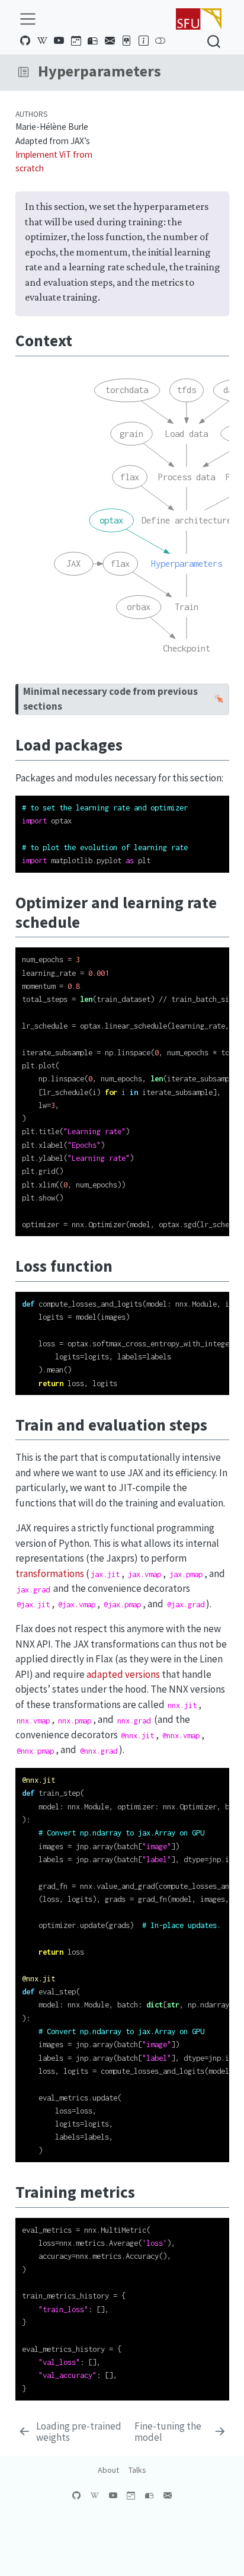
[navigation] (132, 72)
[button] (23, 72)
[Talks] (127, 41)
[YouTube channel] (59, 41)
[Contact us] (110, 41)
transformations (50, 1573)
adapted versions (123, 1674)
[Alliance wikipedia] (42, 41)
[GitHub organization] (25, 41)
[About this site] (143, 41)
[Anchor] (83, 339)
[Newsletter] (93, 41)
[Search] (214, 41)
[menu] (28, 19)
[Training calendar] (76, 41)
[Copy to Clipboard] (223, 799)
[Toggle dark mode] (160, 41)
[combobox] (214, 41)
